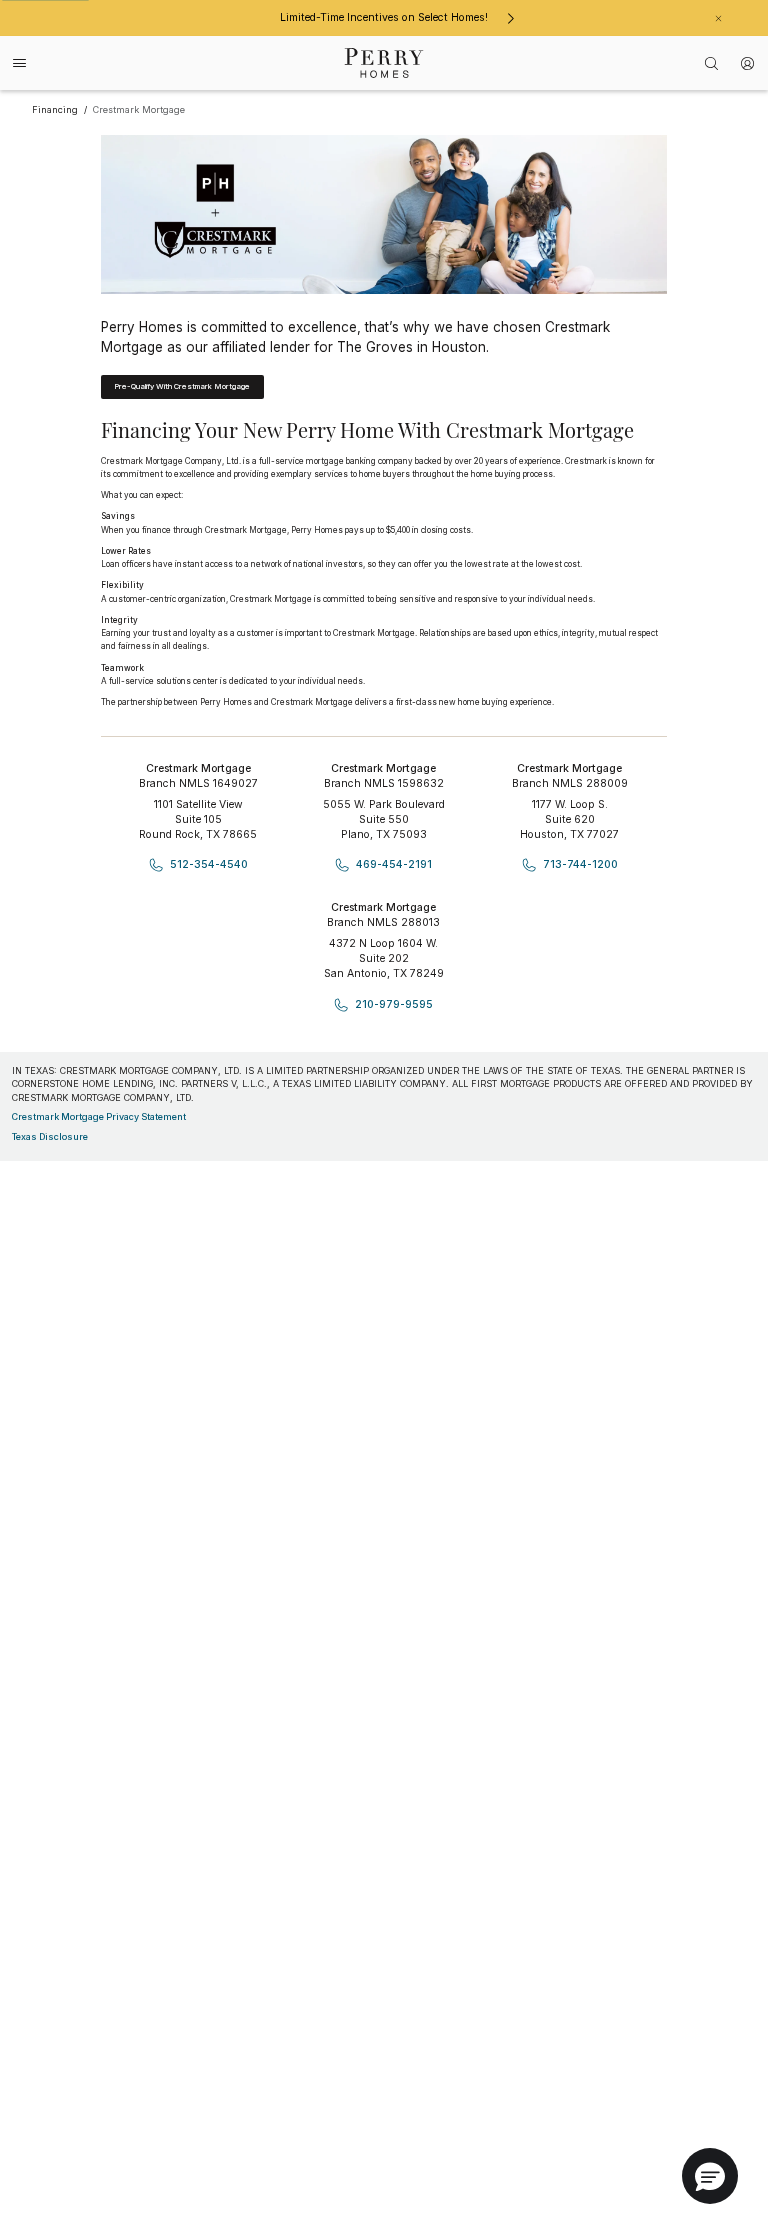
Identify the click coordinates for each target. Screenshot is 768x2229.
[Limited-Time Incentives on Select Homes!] (510, 18)
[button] (710, 2176)
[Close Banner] (718, 18)
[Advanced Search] (712, 63)
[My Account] (748, 63)
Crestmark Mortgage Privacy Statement (99, 1116)
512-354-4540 (209, 864)
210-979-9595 (394, 1004)
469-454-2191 (394, 864)
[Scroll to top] (708, 2104)
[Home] (384, 63)
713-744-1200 (580, 864)
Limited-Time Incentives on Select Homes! (384, 17)
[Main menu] (20, 63)
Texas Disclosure (50, 1136)
